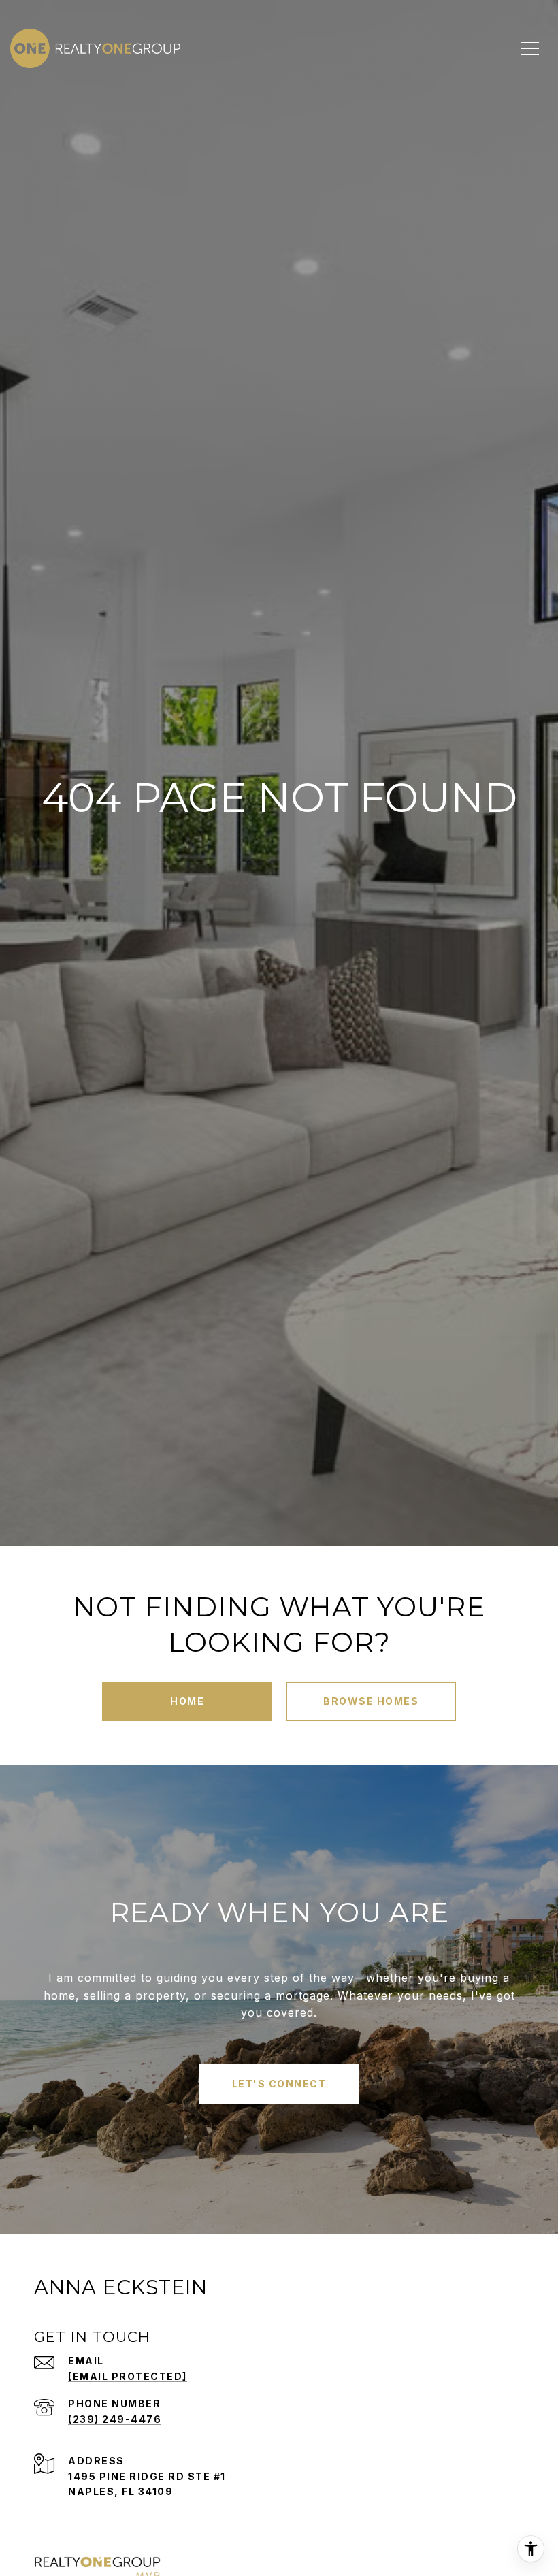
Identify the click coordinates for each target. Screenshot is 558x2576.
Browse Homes (371, 1701)
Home (187, 1701)
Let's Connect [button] (279, 2084)
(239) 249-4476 (115, 2419)
